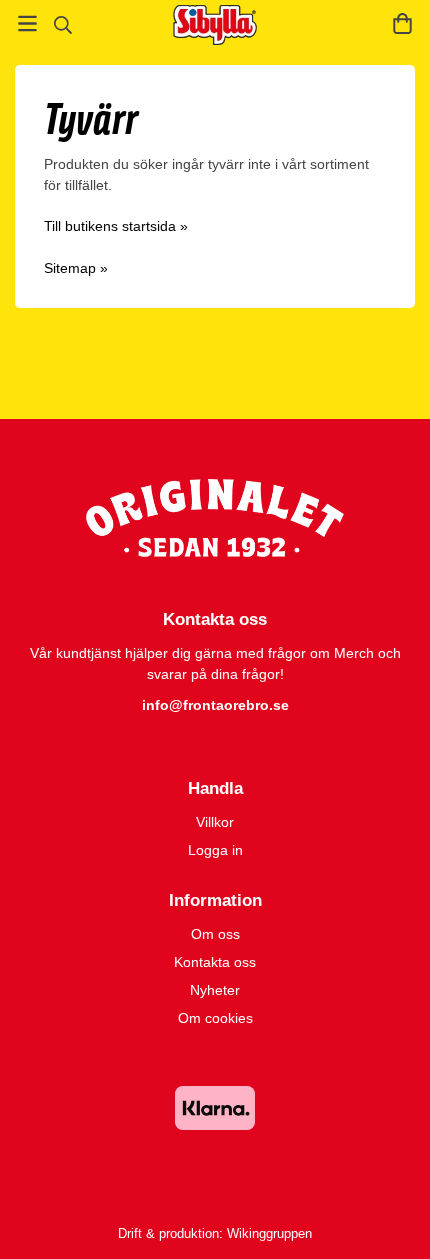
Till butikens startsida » (116, 226)
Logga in (215, 850)
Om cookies (215, 1018)
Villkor (215, 822)
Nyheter (215, 990)
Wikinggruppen (269, 1233)
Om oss (215, 934)
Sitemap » (76, 268)
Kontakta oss (215, 962)
